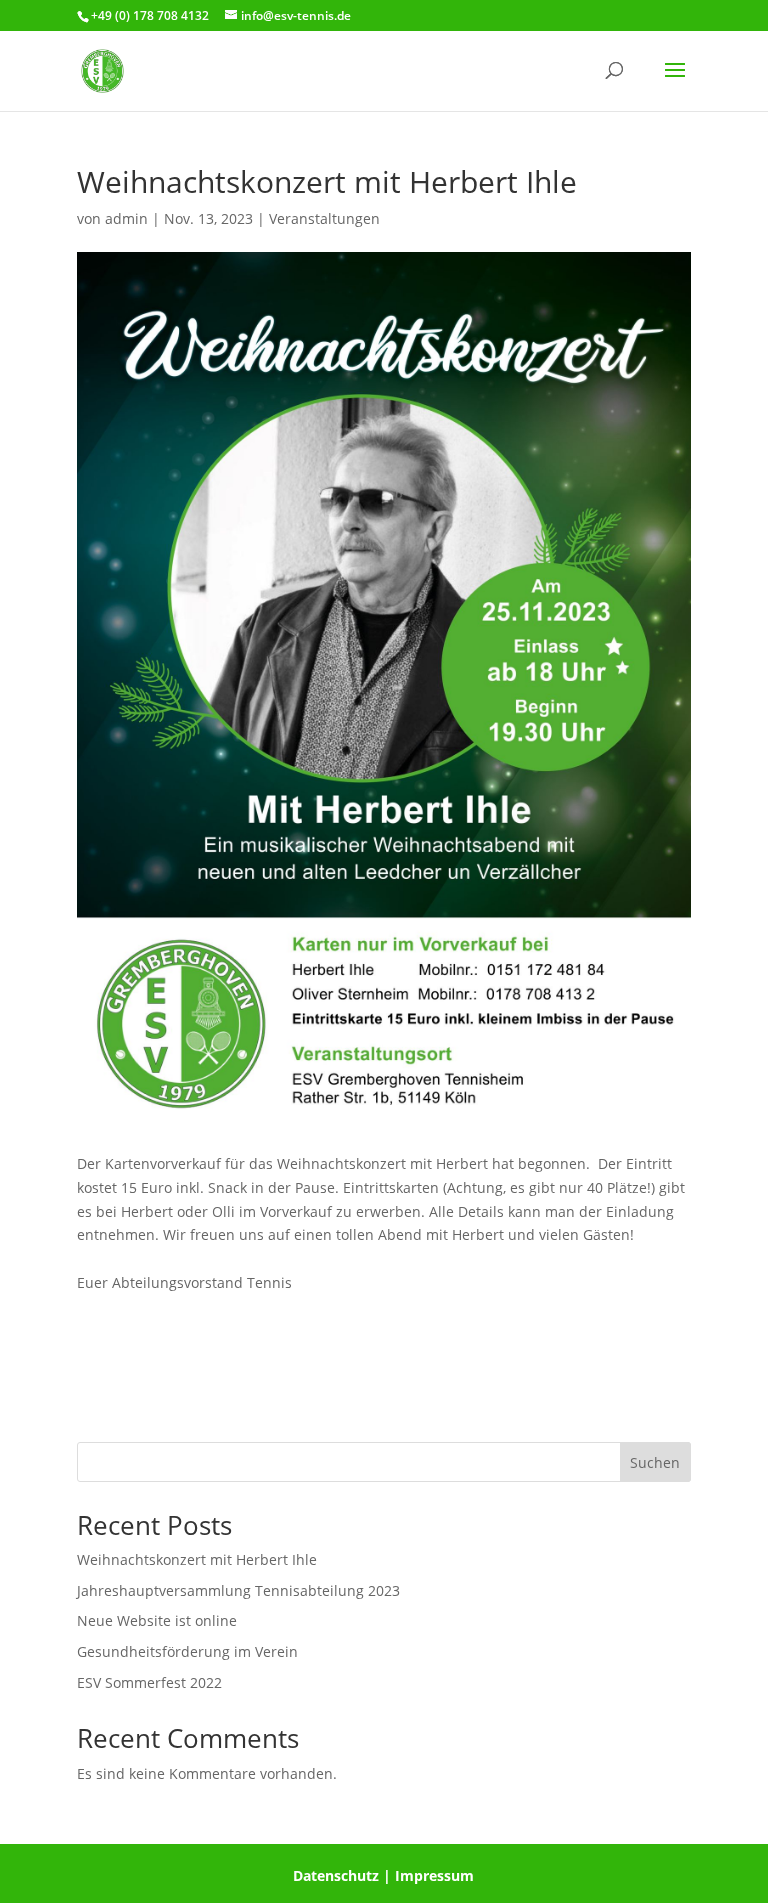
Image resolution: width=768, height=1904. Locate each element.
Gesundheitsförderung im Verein (187, 1651)
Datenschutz (336, 1875)
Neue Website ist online (157, 1620)
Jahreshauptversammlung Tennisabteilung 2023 (238, 1590)
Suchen (655, 1462)
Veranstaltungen (324, 218)
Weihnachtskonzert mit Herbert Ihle (197, 1559)
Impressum (434, 1875)
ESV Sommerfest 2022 (149, 1682)
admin (126, 218)
